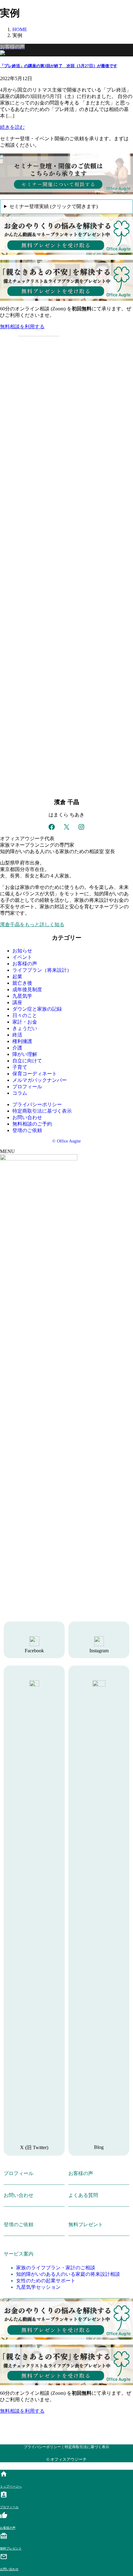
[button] (66, 327)
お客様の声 (25, 964)
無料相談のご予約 (32, 1124)
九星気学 (22, 996)
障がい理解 (25, 1054)
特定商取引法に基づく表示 (42, 1111)
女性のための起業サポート (46, 2281)
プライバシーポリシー (37, 1104)
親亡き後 (22, 983)
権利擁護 (22, 1041)
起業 (17, 977)
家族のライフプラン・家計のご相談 (56, 2268)
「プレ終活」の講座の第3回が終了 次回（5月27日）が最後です (59, 66)
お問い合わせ (27, 1117)
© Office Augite (66, 1141)
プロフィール (27, 1087)
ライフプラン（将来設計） (42, 970)
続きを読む (12, 127)
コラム (20, 1093)
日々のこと (25, 1015)
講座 (17, 1002)
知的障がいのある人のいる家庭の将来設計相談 (68, 2274)
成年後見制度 (27, 990)
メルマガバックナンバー (40, 1080)
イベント (22, 957)
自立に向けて (27, 1061)
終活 (17, 1035)
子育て (20, 1067)
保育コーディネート (35, 1074)
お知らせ (22, 951)
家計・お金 (25, 1022)
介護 (17, 1048)
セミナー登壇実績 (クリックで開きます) (54, 206)
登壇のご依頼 (27, 1130)
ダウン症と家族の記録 (37, 1009)
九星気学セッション (38, 2287)
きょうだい (25, 1028)
